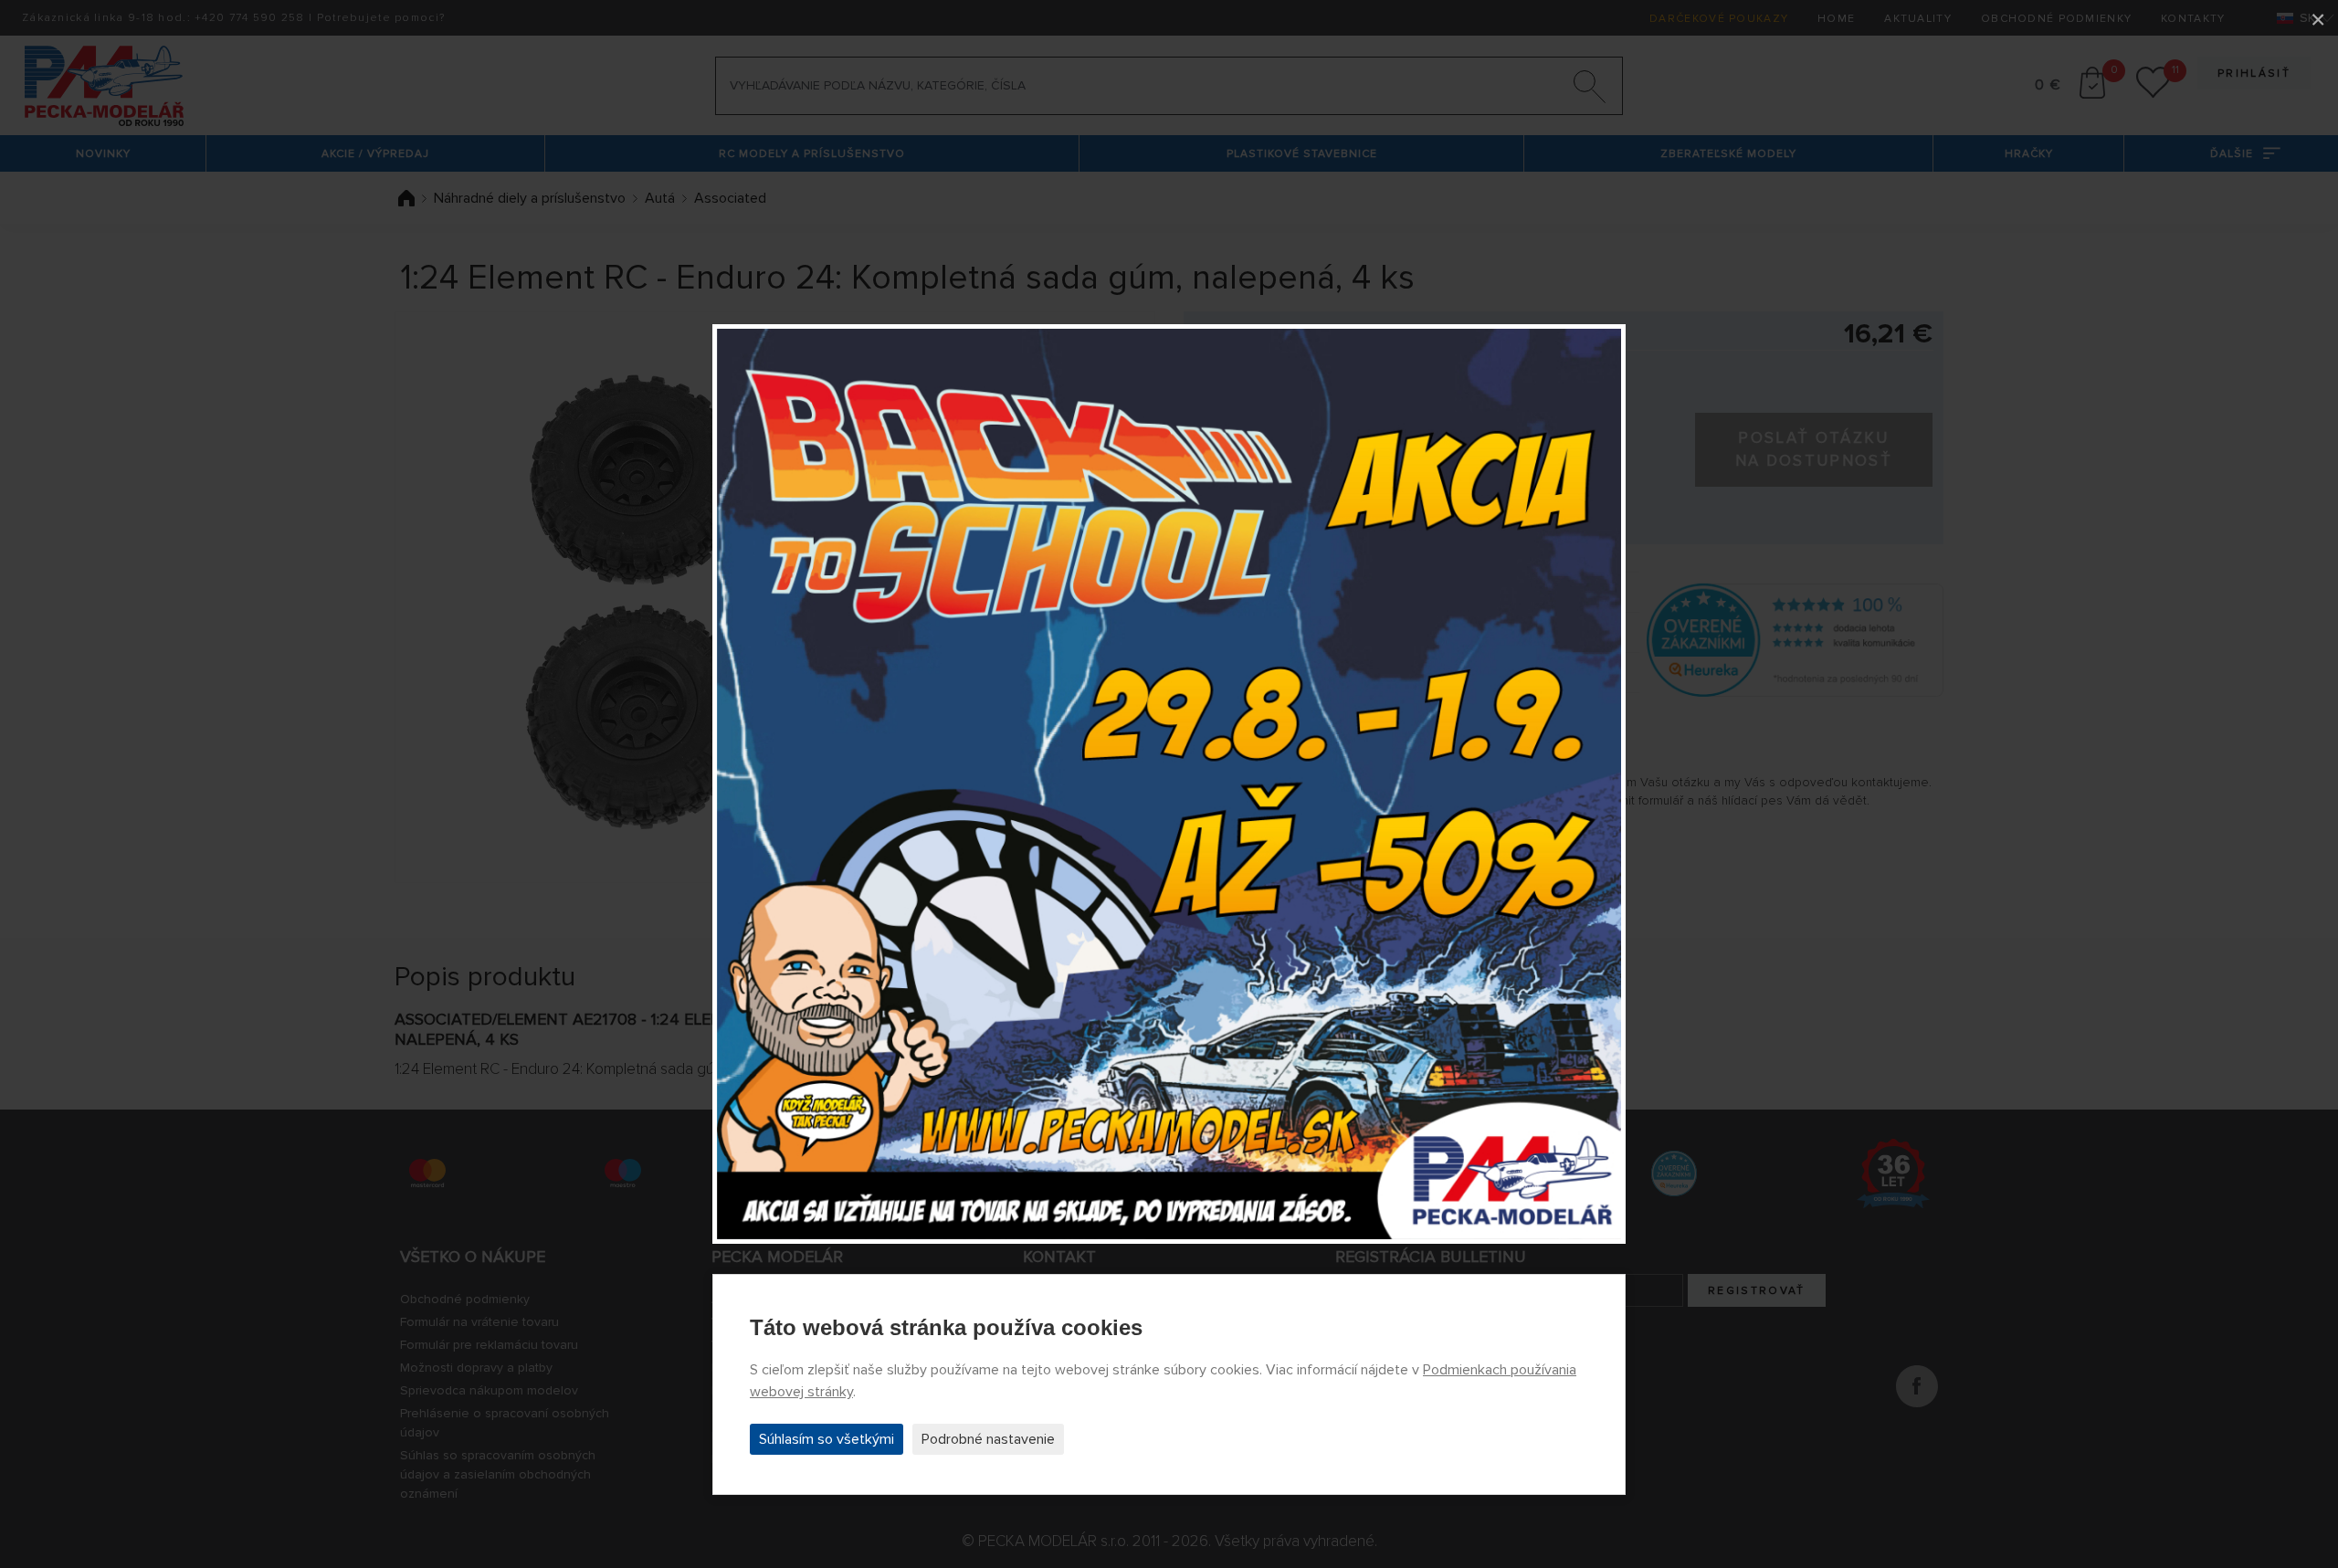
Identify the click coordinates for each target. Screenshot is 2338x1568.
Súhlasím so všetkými (827, 1439)
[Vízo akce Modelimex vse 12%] (1169, 784)
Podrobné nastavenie (988, 1439)
